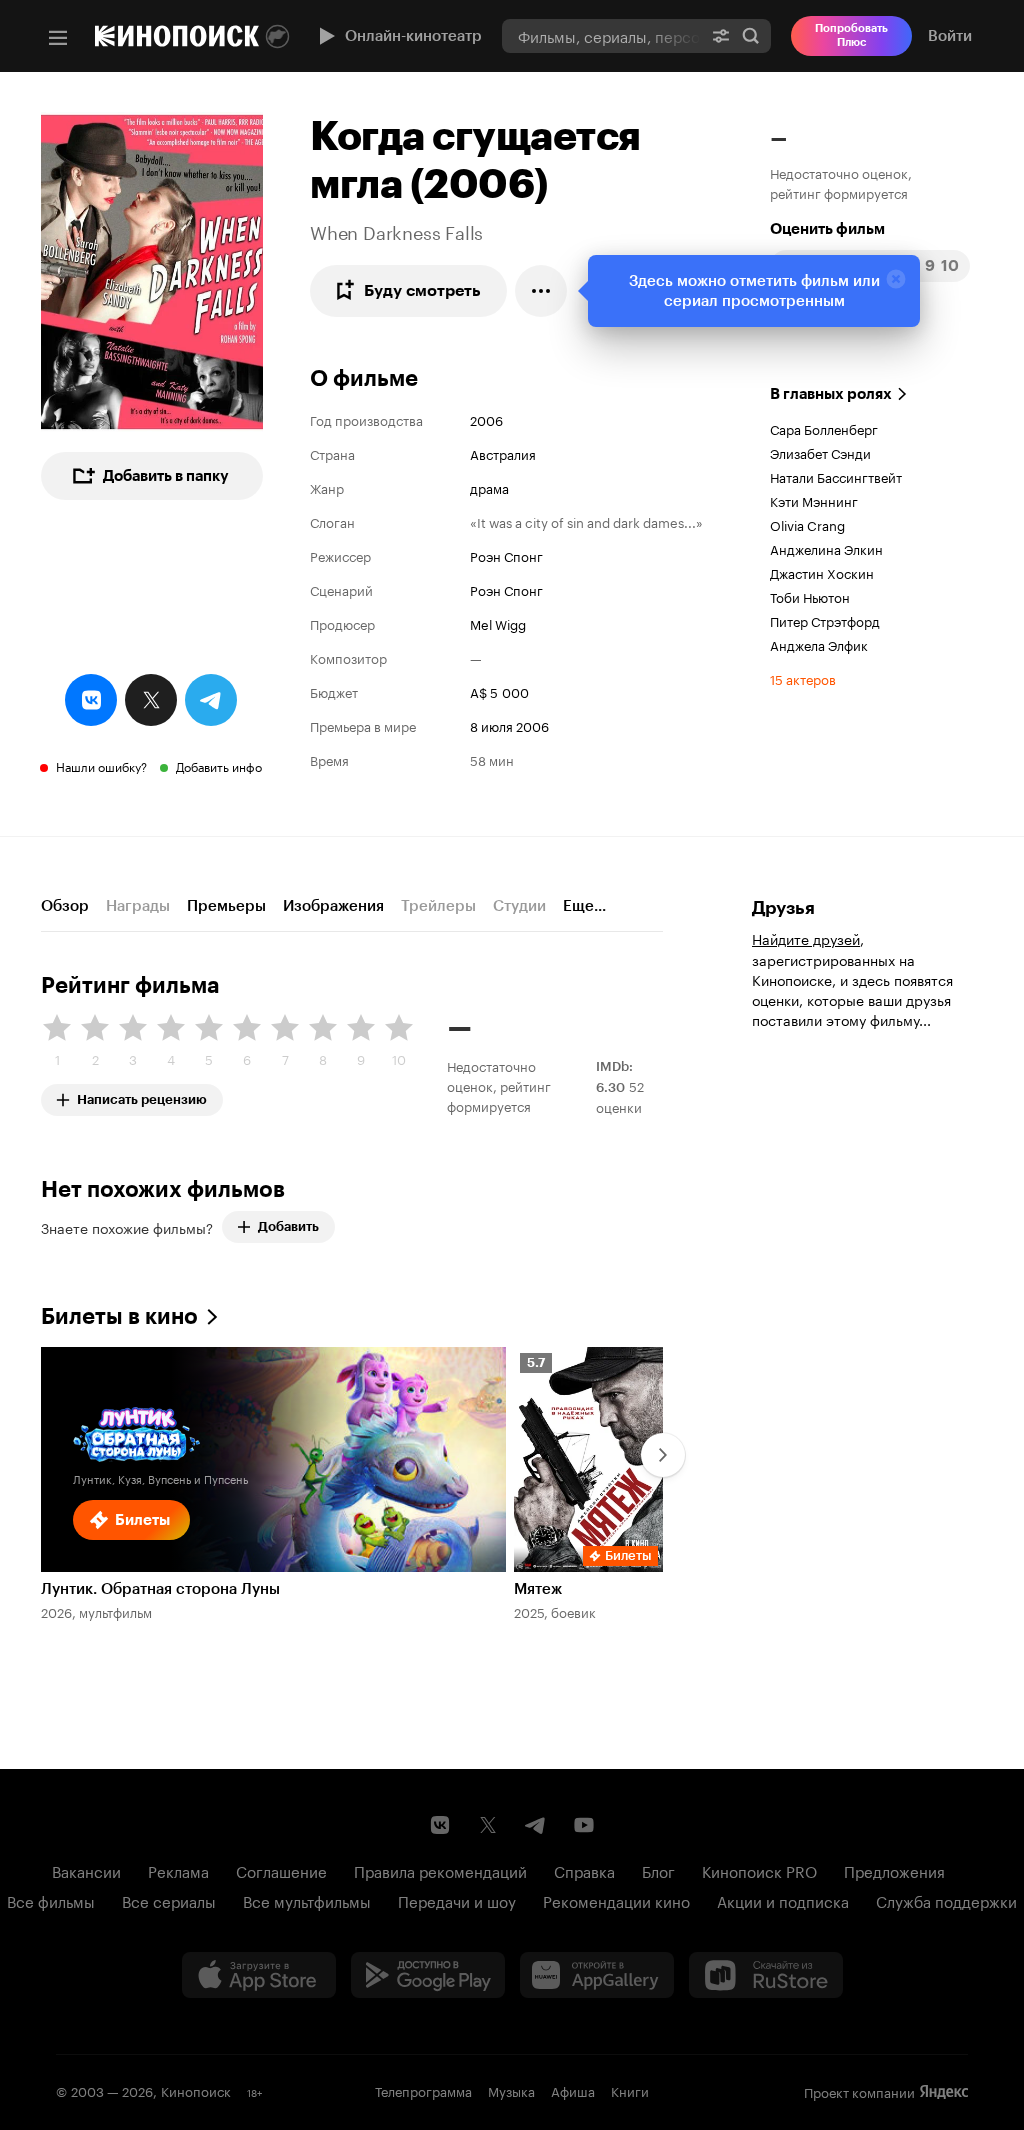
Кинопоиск (196, 2090)
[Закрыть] (896, 279)
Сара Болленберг (824, 428)
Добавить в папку (166, 476)
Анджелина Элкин (826, 548)
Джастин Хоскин (822, 572)
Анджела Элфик (819, 644)
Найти (751, 35)
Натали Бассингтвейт (836, 476)
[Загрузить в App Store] (259, 1975)
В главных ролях (831, 394)
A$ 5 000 (499, 691)
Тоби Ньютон (810, 596)
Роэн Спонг (506, 555)
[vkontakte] (91, 700)
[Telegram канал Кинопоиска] (536, 1825)
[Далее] (663, 1455)
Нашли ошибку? (101, 765)
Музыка (511, 2090)
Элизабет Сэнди (820, 452)
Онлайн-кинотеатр (413, 36)
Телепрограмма (423, 2090)
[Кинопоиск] (177, 36)
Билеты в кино (119, 1316)
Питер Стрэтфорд (825, 620)
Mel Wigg (498, 623)
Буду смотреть (422, 290)
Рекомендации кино (616, 1900)
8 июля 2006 (509, 725)
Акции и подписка (783, 1900)
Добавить (288, 1226)
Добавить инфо (219, 765)
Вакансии (86, 1870)
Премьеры (226, 906)
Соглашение (281, 1870)
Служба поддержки (946, 1900)
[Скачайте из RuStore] (766, 1975)
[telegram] (211, 700)
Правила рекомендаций (440, 1870)
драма (489, 487)
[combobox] (601, 35)
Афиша (573, 2090)
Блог (658, 1870)
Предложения (894, 1870)
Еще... (584, 906)
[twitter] (151, 700)
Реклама (178, 1870)
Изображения (333, 906)
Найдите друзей (806, 938)
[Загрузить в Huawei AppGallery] (597, 1975)
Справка (584, 1870)
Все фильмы (51, 1900)
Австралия (503, 453)
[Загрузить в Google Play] (428, 1975)
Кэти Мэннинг (814, 500)
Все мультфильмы (307, 1900)
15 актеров (803, 678)
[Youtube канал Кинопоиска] (584, 1825)
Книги (630, 2090)
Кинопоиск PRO (759, 1870)
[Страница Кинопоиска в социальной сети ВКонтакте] (440, 1825)
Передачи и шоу (457, 1900)
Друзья (783, 908)
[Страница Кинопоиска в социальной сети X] (488, 1825)
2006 (486, 419)
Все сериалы (169, 1900)
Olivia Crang (807, 524)
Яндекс (944, 2092)
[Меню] (58, 38)
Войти (950, 36)
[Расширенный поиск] (721, 35)
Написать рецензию (142, 1095)
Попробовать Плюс (851, 35)
